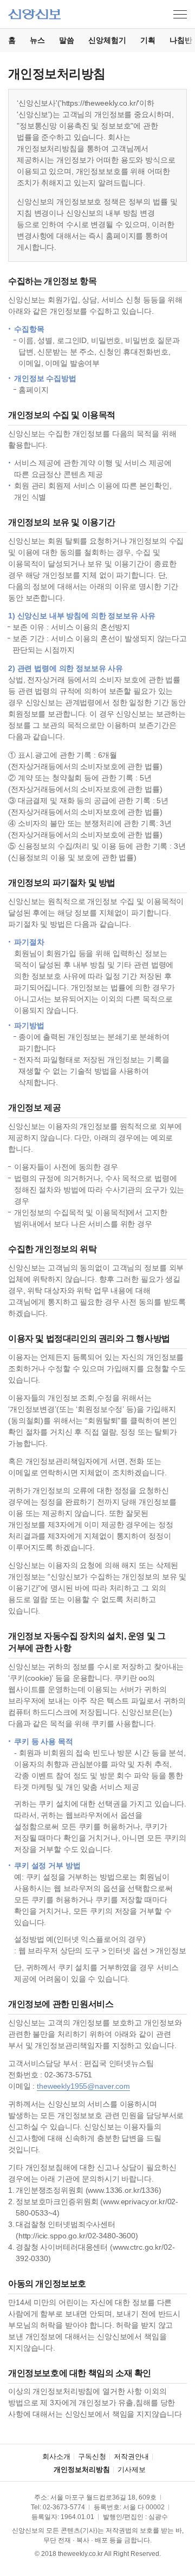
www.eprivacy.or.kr (134, 2201)
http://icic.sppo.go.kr (52, 2236)
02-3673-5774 (64, 2507)
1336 (150, 2190)
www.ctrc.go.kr (137, 2247)
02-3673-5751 (68, 2075)
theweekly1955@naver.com (83, 2086)
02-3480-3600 (112, 2236)
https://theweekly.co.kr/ (100, 103)
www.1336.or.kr (113, 2190)
